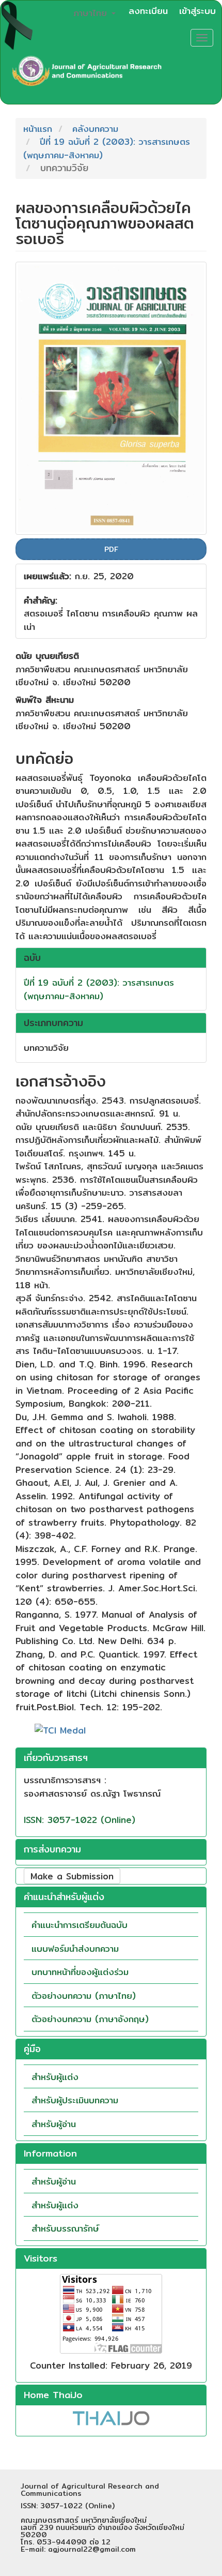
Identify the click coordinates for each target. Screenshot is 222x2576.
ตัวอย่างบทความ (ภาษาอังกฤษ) (90, 2019)
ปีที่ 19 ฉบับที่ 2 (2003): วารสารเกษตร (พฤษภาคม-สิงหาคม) (107, 148)
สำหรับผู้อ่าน (54, 2124)
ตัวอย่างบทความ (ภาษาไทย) (84, 1995)
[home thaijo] (111, 2417)
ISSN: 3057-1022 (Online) (80, 1820)
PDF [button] (111, 549)
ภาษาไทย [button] (92, 13)
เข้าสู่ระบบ (197, 11)
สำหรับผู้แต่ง (55, 2077)
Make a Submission (72, 1876)
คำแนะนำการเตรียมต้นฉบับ (80, 1925)
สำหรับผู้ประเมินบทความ (75, 2100)
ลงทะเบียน (148, 11)
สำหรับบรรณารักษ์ (65, 2228)
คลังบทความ (95, 129)
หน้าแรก (38, 129)
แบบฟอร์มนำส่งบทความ (75, 1948)
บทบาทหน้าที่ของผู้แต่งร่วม (80, 1972)
